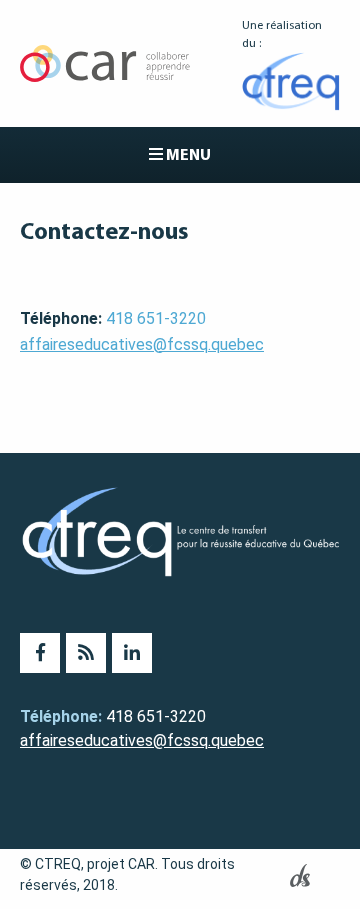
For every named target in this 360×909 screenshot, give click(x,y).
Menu (187, 155)
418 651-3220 (156, 318)
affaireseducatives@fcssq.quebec (142, 344)
